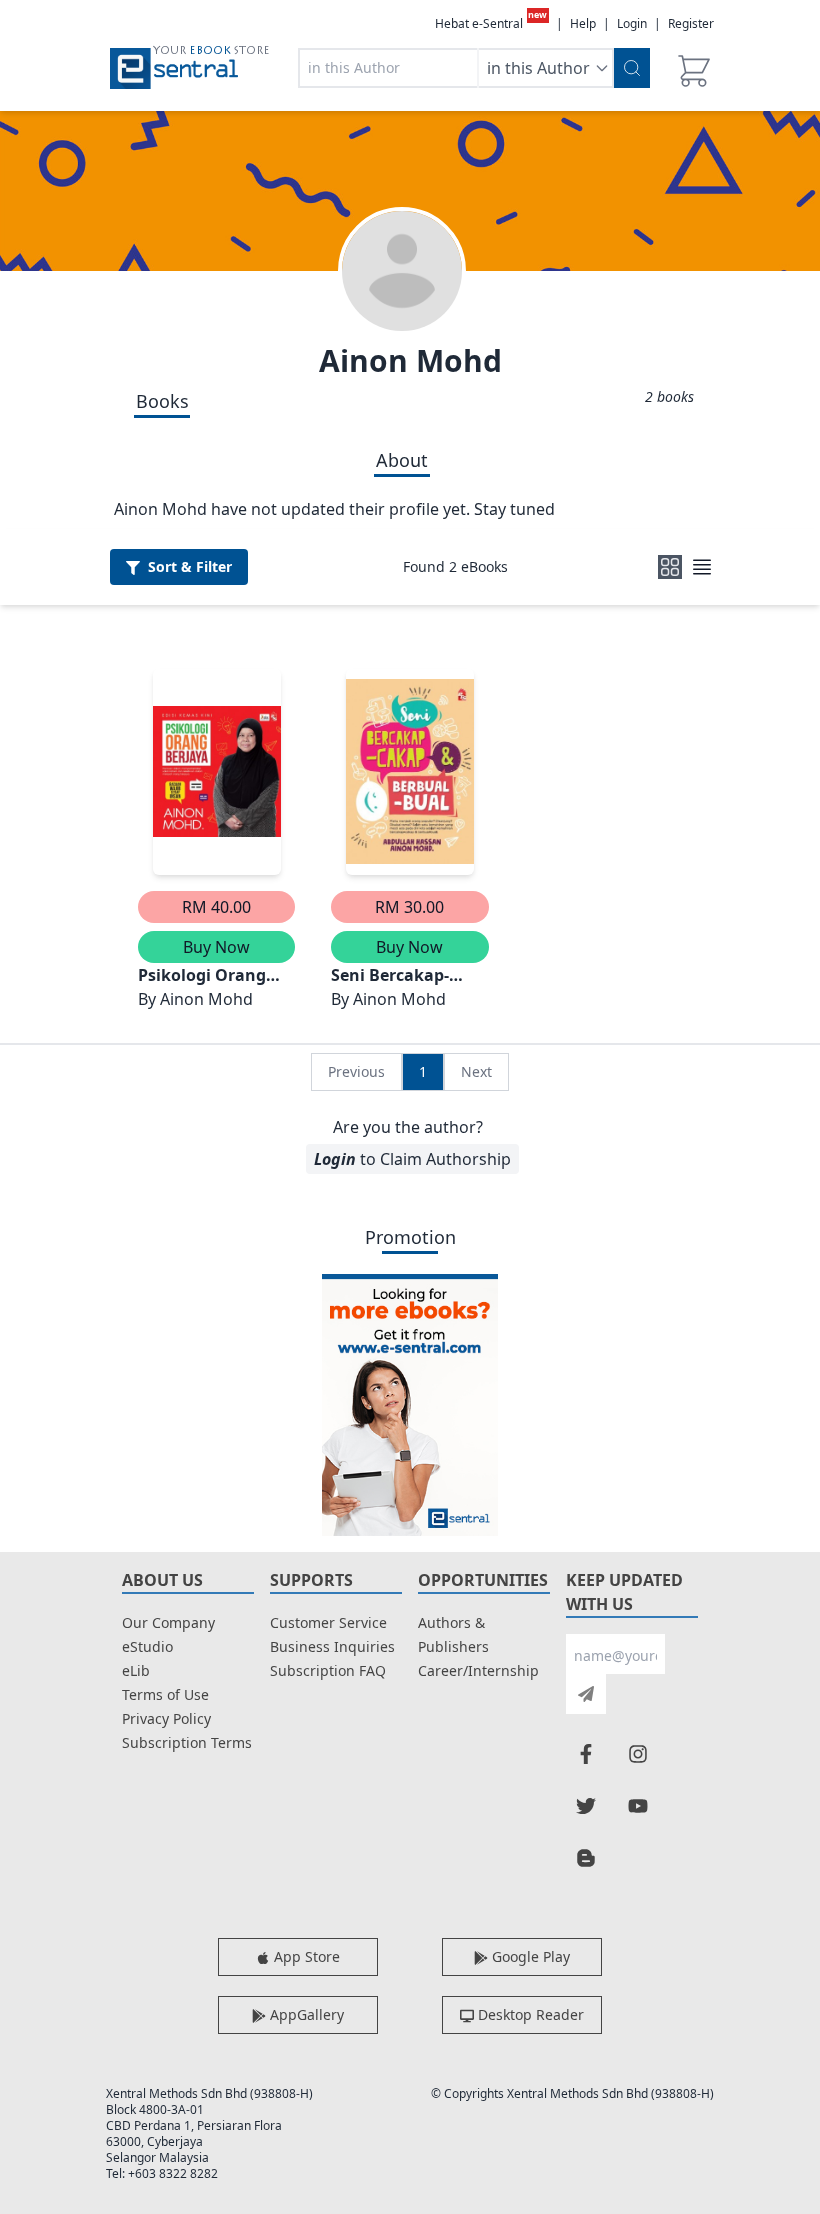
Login (632, 23)
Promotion (410, 1237)
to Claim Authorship (412, 1159)
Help (583, 24)
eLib (136, 1670)
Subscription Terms (187, 1742)
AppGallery (305, 2014)
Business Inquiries (332, 1646)
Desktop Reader (529, 2014)
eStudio (147, 1646)
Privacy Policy (166, 1718)
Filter (190, 566)
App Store (305, 1956)
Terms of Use (165, 1694)
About (402, 460)
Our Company (168, 1622)
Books (162, 401)
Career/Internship (478, 1670)
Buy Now (216, 947)
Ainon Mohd (410, 360)
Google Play (529, 1956)
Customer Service (328, 1622)
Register (691, 23)
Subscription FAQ (328, 1670)
